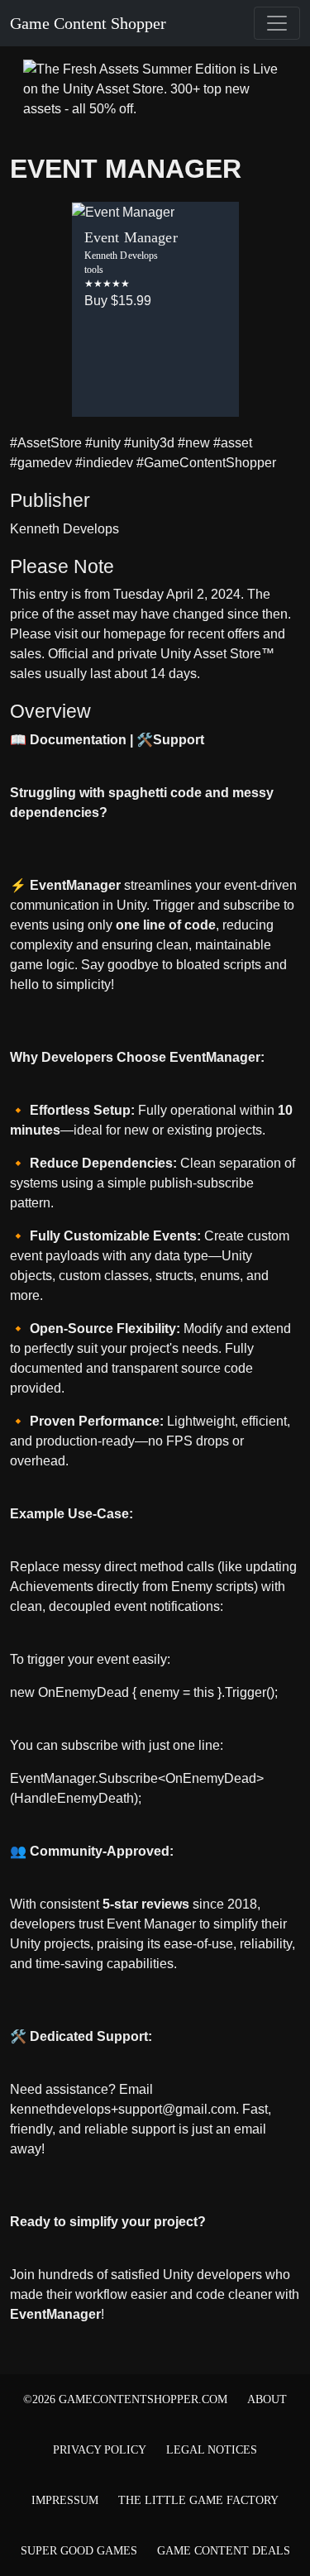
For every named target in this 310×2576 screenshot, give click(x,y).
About (267, 2399)
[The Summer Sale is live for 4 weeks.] (155, 88)
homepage (135, 634)
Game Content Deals (224, 2551)
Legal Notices (212, 2450)
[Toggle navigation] (277, 23)
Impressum (65, 2500)
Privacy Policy (100, 2450)
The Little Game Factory (198, 2500)
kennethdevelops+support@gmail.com (123, 2109)
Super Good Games (79, 2551)
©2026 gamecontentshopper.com (125, 2399)
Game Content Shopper (88, 23)
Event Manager (126, 169)
